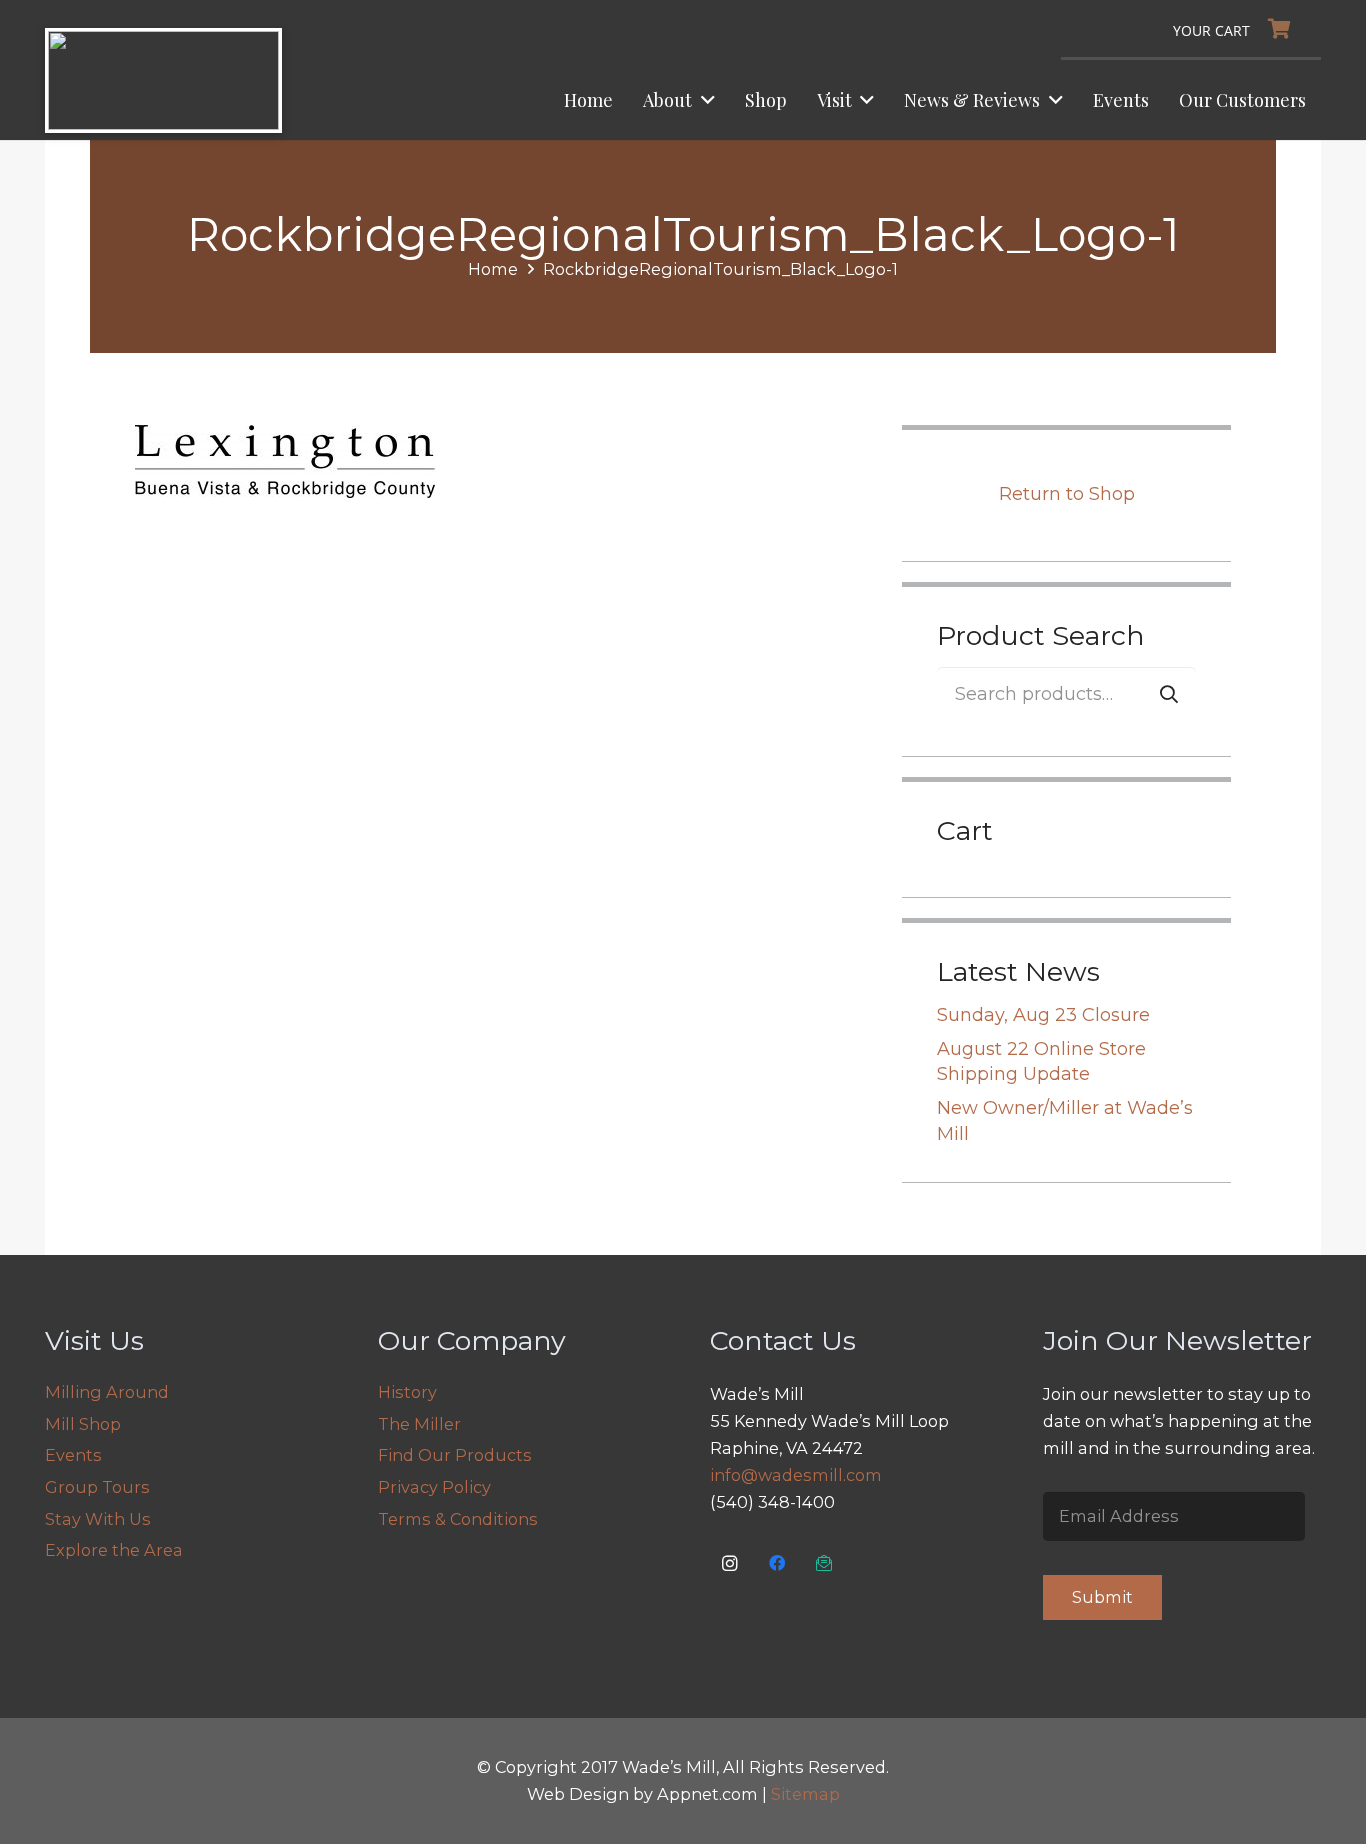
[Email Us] (824, 1563)
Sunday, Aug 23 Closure (1043, 1015)
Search (1169, 693)
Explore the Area (114, 1550)
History (407, 1392)
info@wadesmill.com (796, 1475)
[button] (703, 100)
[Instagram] (730, 1563)
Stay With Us (98, 1519)
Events (73, 1455)
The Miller (419, 1424)
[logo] (163, 80)
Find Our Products (455, 1455)
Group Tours (97, 1487)
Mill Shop (83, 1424)
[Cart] (1237, 29)
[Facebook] (777, 1563)
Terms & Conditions (458, 1519)
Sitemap (805, 1794)
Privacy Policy (434, 1487)
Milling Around (107, 1392)
